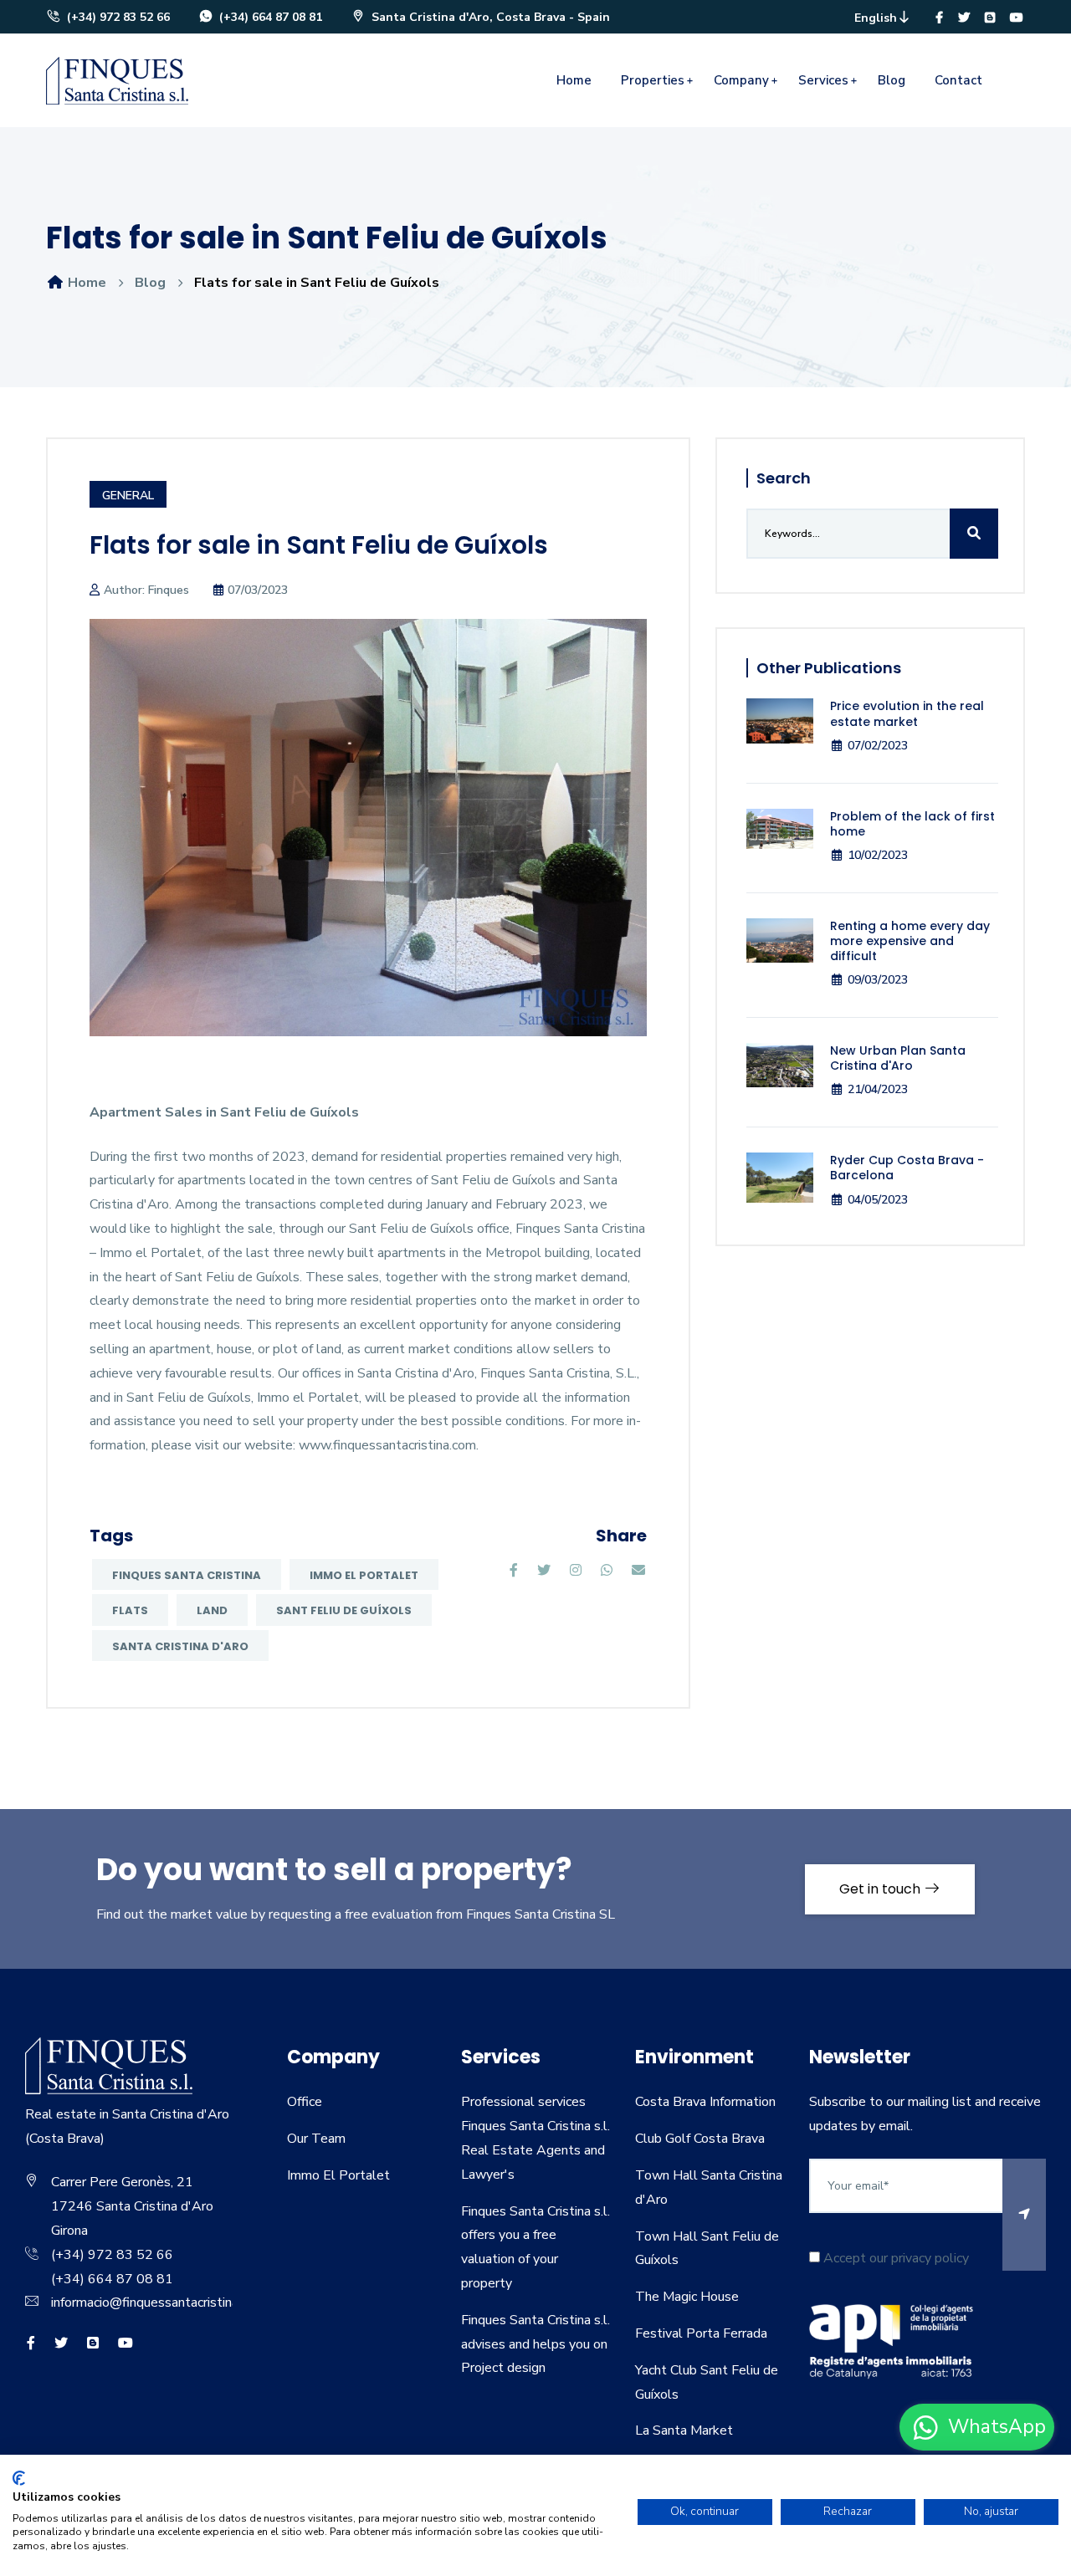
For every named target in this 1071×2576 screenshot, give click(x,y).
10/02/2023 (878, 855)
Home (574, 80)
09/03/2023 (878, 980)
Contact (958, 80)
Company (741, 80)
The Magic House (687, 2297)
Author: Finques (146, 590)
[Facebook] (939, 18)
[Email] (638, 1571)
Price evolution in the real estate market (907, 713)
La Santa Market (684, 2430)
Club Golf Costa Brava (700, 2139)
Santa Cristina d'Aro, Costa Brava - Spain (489, 17)
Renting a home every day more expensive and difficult (910, 941)
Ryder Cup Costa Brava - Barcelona (907, 1168)
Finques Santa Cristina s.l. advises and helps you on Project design (535, 2344)
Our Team (316, 2139)
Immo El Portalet (338, 2175)
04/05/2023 (878, 1200)
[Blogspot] (990, 18)
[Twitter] (964, 18)
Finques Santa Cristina (187, 1575)
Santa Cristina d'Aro (180, 1646)
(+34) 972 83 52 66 (117, 17)
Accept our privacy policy (894, 2258)
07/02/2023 (878, 746)
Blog (892, 80)
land (212, 1610)
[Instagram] (576, 1571)
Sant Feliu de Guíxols (344, 1610)
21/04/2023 (878, 1089)
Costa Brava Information (705, 2102)
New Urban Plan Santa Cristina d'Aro (898, 1058)
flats (130, 1610)
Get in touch (881, 1889)
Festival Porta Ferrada (701, 2333)
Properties (653, 80)
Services (823, 80)
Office (305, 2102)
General (128, 496)
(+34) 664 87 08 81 (269, 17)
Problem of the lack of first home (912, 824)
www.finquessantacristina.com (387, 1445)
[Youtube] (1017, 18)
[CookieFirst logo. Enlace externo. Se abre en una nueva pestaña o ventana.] (19, 2478)
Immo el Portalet (364, 1575)
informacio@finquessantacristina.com (158, 2303)
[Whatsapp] (607, 1571)
